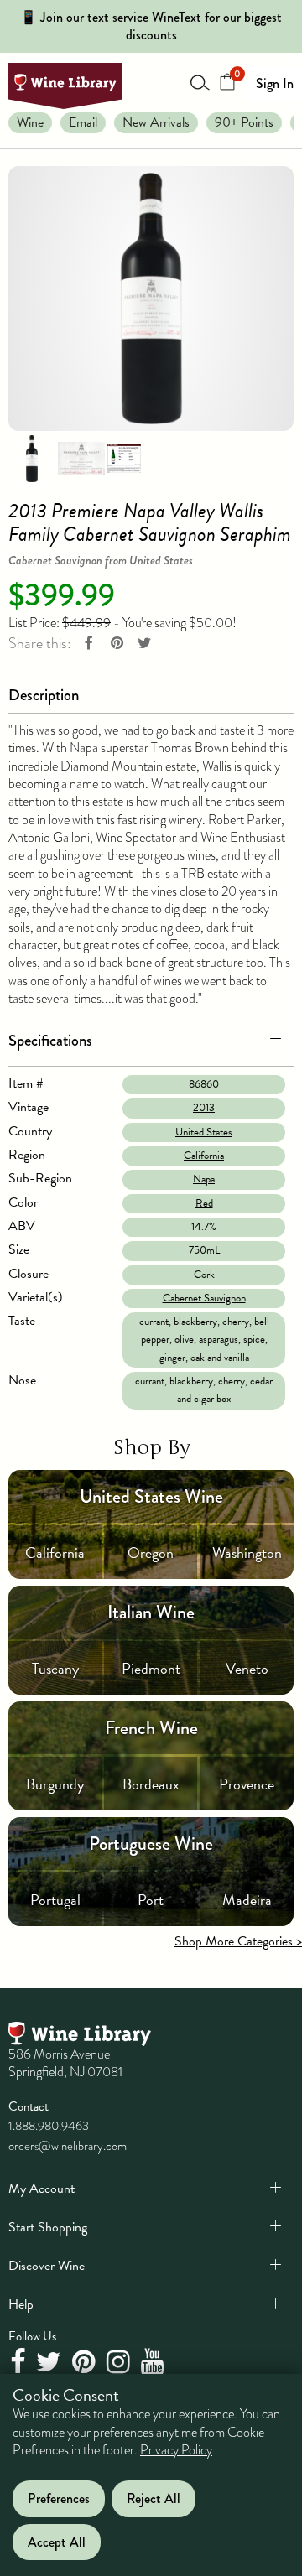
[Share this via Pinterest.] (117, 644)
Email (83, 122)
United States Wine (151, 1496)
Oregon (151, 1553)
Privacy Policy (176, 2450)
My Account (42, 2189)
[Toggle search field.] (200, 82)
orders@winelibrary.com (68, 2146)
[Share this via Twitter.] (144, 644)
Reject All (154, 2498)
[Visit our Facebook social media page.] (20, 2363)
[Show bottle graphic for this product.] (32, 457)
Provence (247, 1784)
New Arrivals (156, 122)
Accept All (57, 2542)
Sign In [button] (275, 83)
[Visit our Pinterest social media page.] (86, 2363)
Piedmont (151, 1668)
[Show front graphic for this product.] (81, 457)
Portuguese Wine (151, 1844)
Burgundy (55, 1784)
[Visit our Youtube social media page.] (155, 2363)
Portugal (55, 1900)
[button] (151, 692)
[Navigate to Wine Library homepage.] (65, 86)
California (204, 1156)
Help (21, 2304)
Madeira (247, 1900)
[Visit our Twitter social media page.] (51, 2363)
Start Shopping (48, 2227)
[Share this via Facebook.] (89, 644)
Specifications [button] (50, 1040)
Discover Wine (47, 2266)
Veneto (247, 1668)
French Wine (151, 1728)
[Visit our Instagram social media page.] (120, 2363)
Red (204, 1203)
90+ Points (244, 122)
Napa (204, 1179)
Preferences (59, 2498)
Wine (30, 122)
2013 (204, 1108)
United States (204, 1132)
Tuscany (55, 1668)
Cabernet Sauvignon (204, 1298)
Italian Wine (151, 1612)
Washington (247, 1553)
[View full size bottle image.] (151, 299)
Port (151, 1900)
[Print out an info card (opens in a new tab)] (124, 457)
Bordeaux (151, 1784)
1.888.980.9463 (49, 2126)
